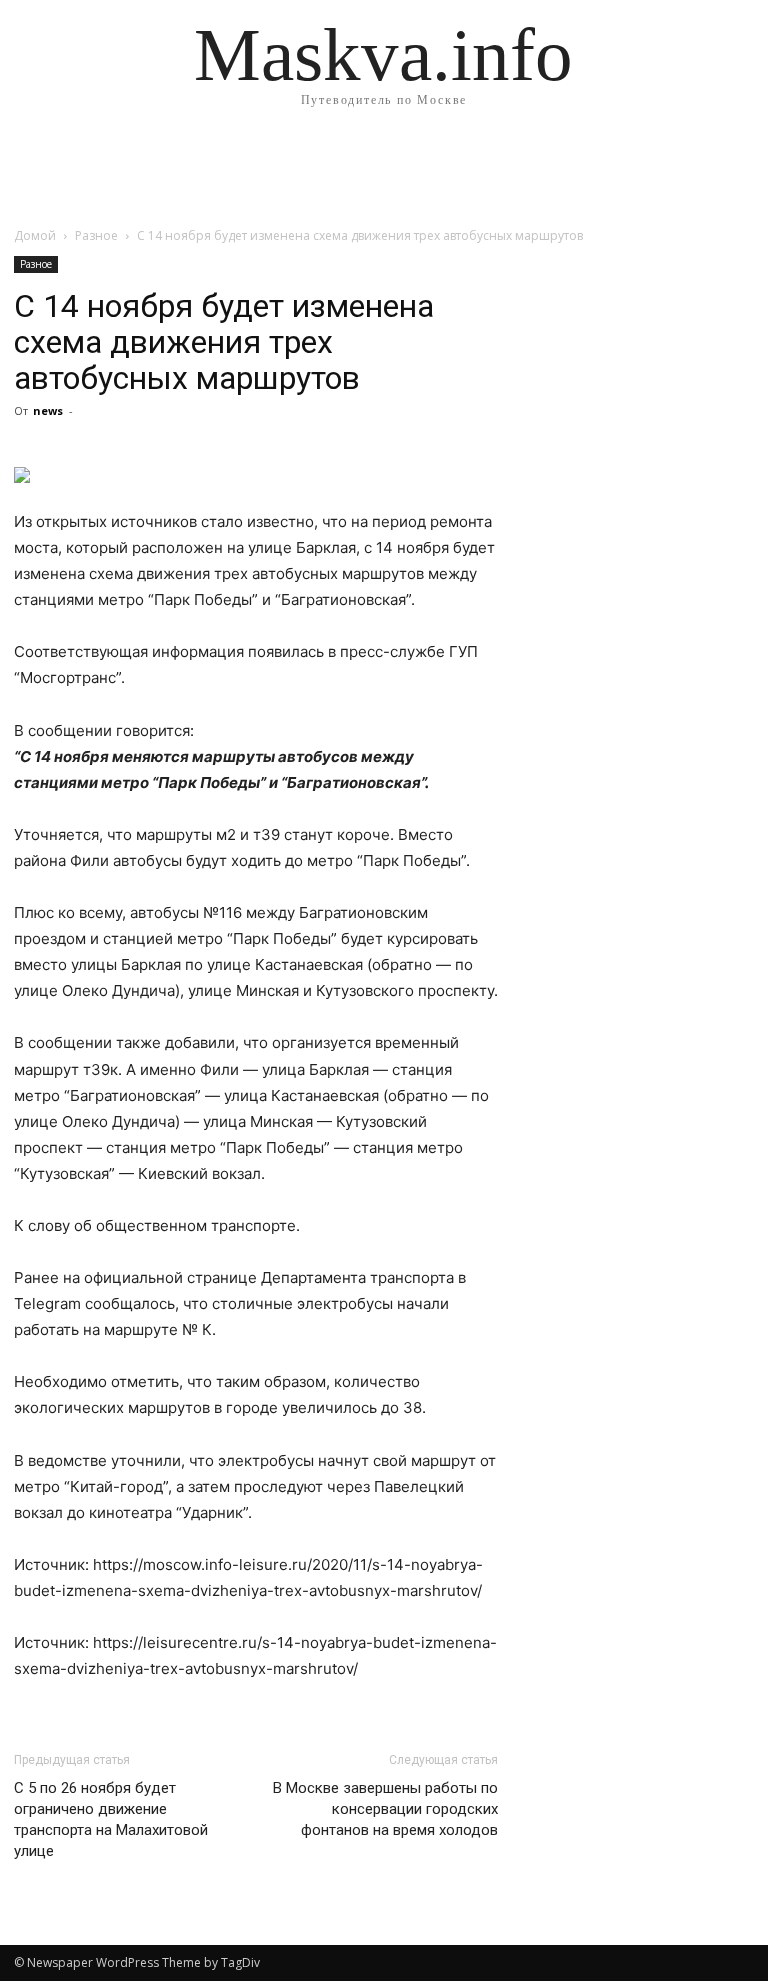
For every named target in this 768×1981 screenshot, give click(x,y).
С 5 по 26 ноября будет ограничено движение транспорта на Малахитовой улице (111, 1819)
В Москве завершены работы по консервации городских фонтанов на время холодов (385, 1809)
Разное (96, 235)
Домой (35, 235)
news (48, 410)
